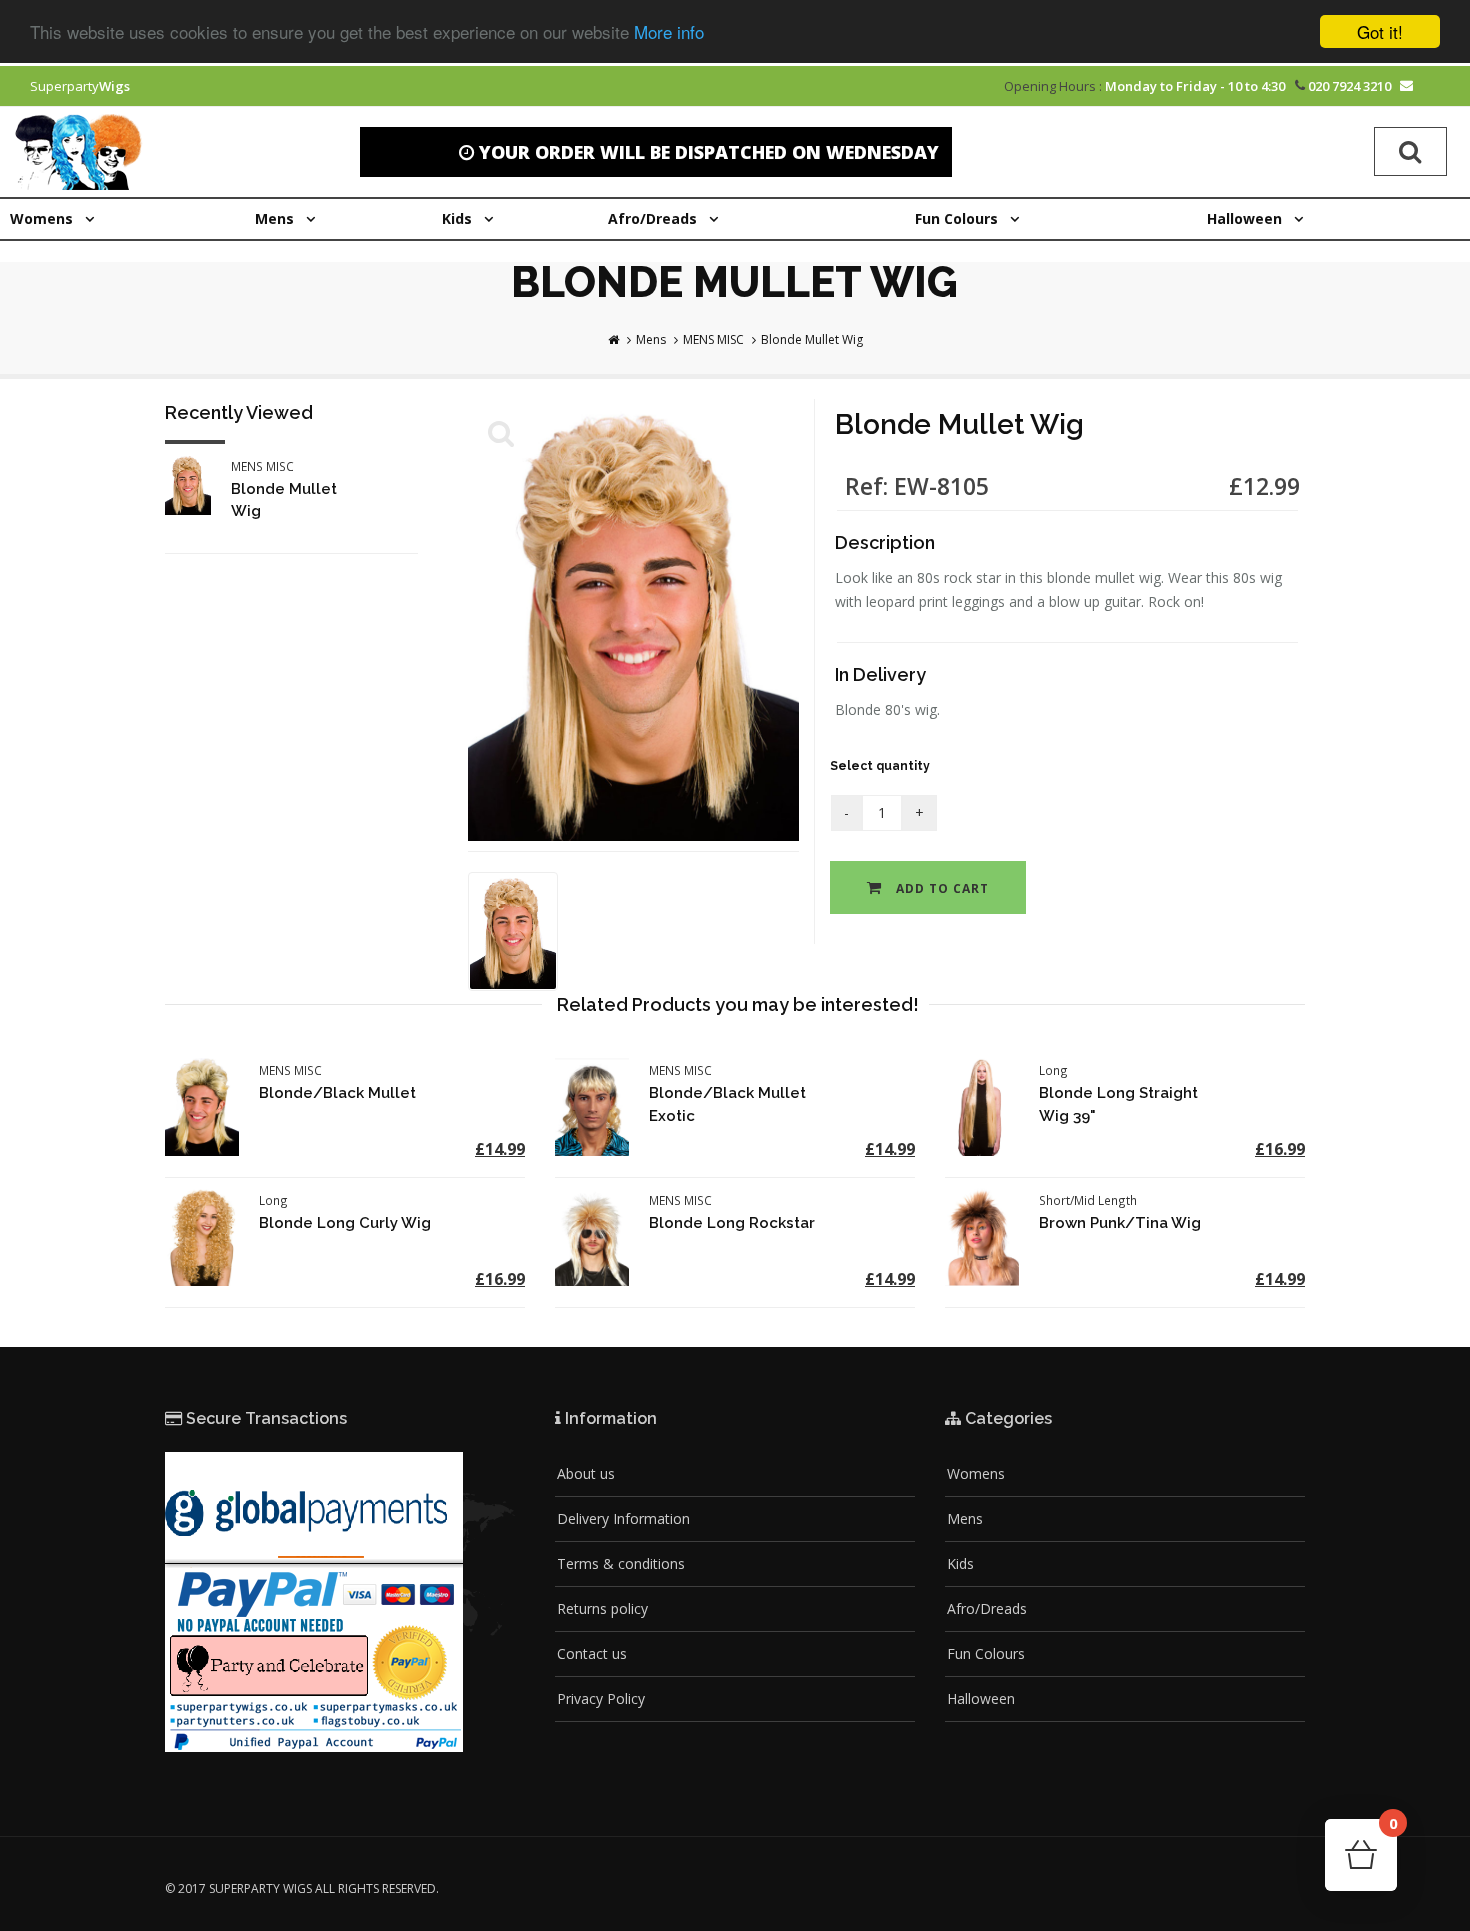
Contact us (592, 1653)
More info (669, 32)
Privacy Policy (601, 1698)
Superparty (80, 86)
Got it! (1380, 31)
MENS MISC (713, 339)
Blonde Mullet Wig (812, 339)
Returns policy (602, 1608)
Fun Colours (986, 1653)
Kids (960, 1563)
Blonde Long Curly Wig (345, 1223)
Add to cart (940, 888)
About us (586, 1473)
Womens (976, 1473)
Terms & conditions (621, 1563)
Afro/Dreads (987, 1608)
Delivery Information (623, 1518)
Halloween (981, 1698)
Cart (1392, 1829)
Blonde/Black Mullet (337, 1093)
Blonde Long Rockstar (732, 1223)
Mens (651, 339)
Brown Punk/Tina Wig (1120, 1223)
